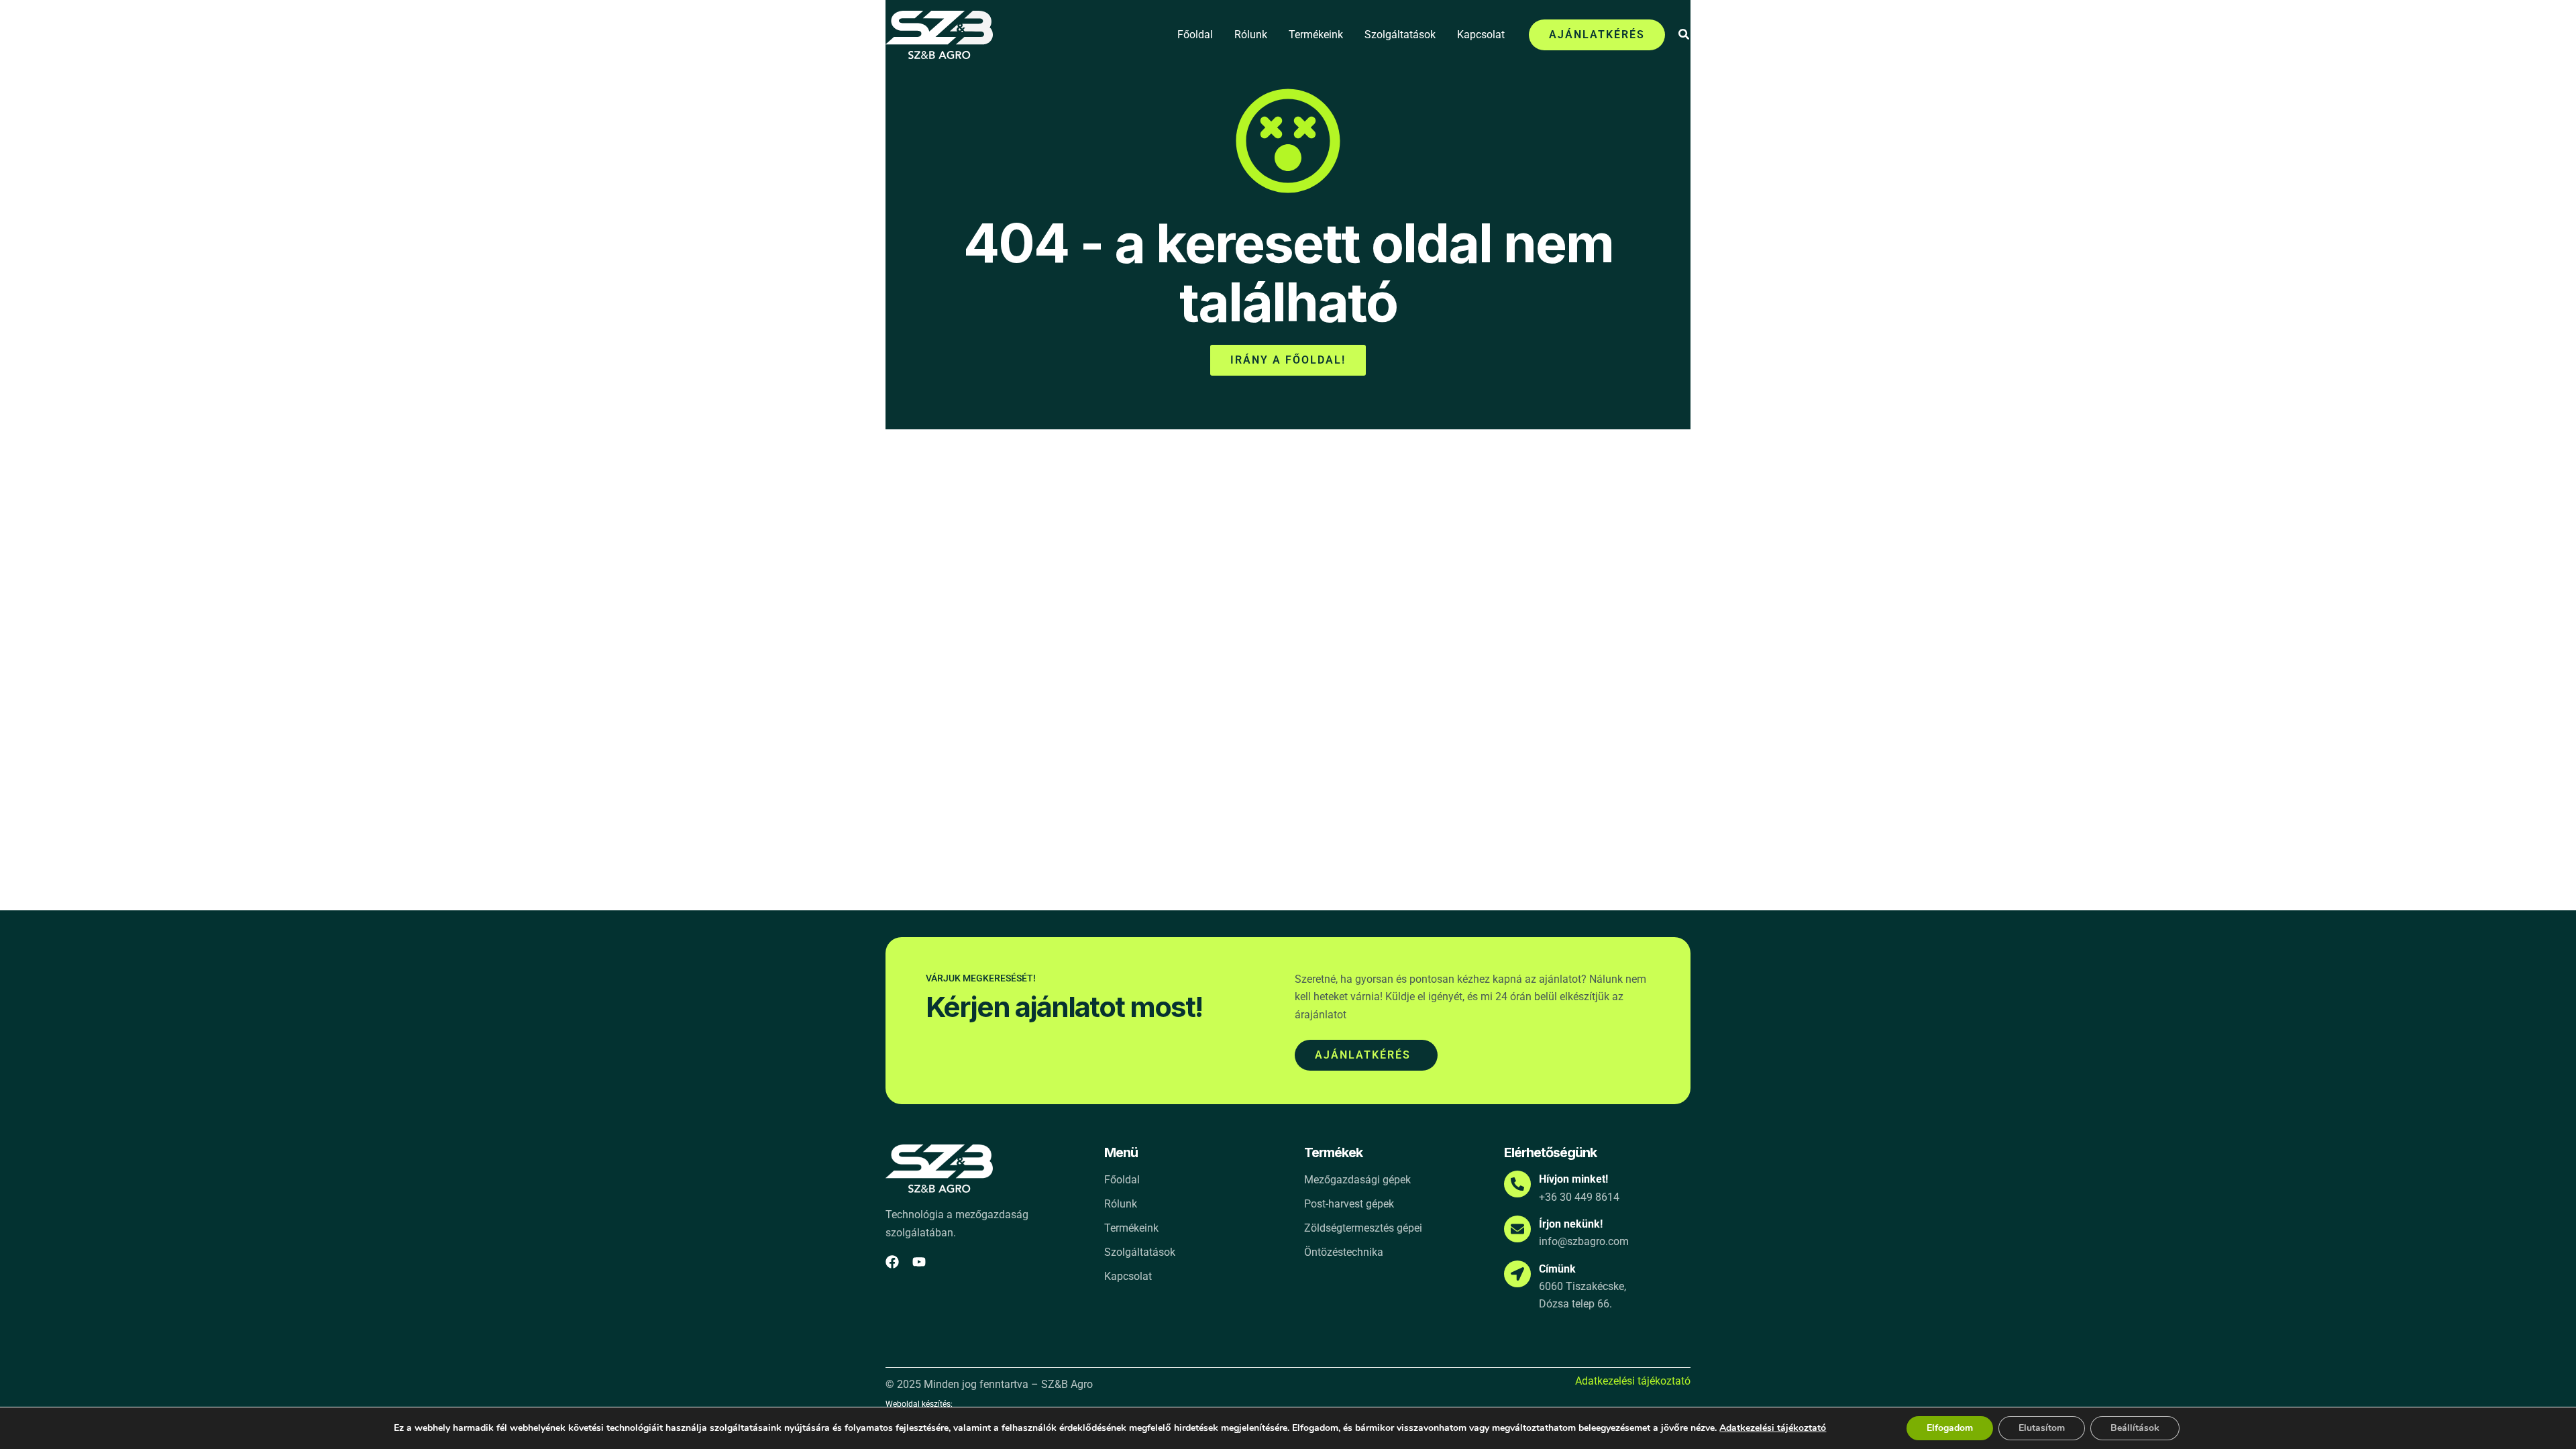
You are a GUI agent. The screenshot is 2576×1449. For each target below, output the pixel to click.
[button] (1597, 35)
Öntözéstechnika (1344, 1252)
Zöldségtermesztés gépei (1363, 1228)
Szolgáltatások (1400, 35)
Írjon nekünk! (1571, 1224)
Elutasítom (2042, 1428)
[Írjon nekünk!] (1517, 1229)
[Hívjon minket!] (1517, 1184)
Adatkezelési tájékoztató (1633, 1381)
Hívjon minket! (1573, 1179)
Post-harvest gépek (1349, 1204)
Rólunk (1251, 35)
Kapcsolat (1481, 35)
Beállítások (2135, 1428)
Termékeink (1316, 35)
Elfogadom (1950, 1428)
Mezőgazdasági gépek (1357, 1180)
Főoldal (1195, 35)
